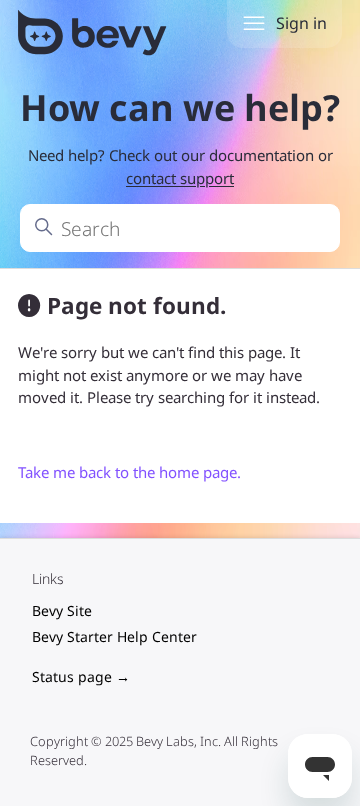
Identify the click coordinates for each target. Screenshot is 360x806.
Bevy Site (62, 610)
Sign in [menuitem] (301, 23)
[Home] (94, 36)
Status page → (81, 676)
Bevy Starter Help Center (114, 636)
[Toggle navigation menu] (254, 24)
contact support (180, 178)
